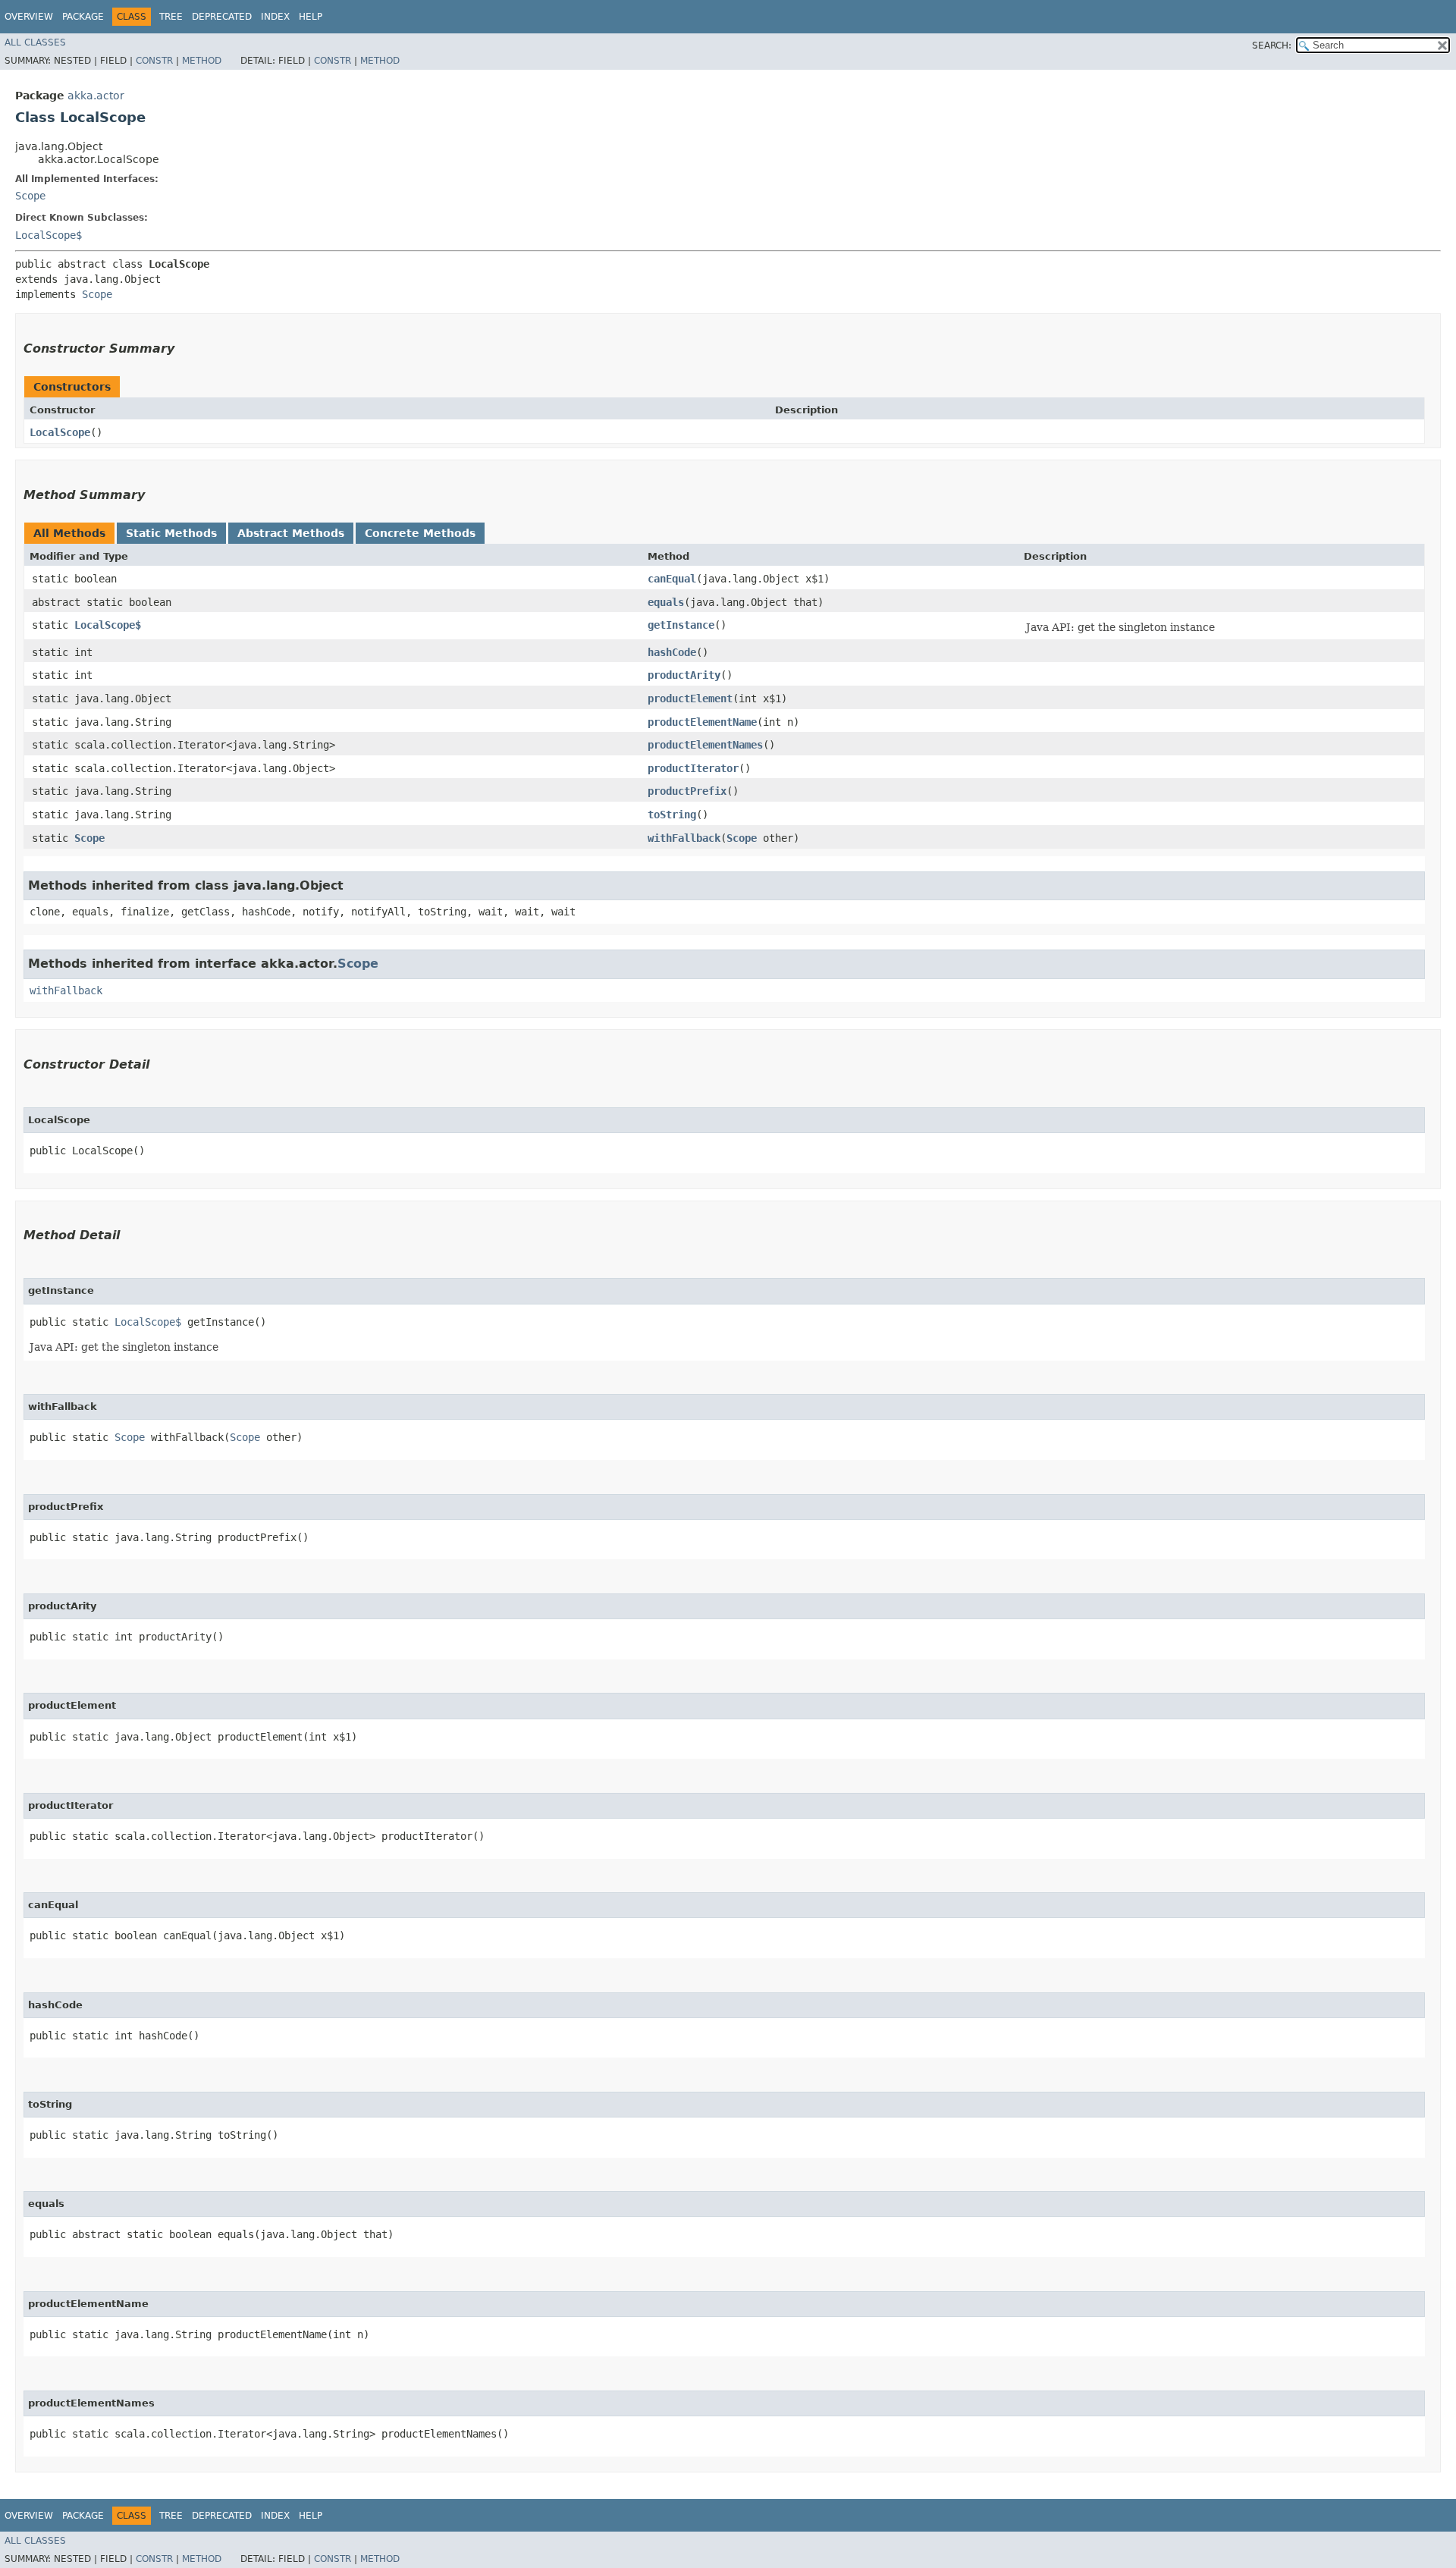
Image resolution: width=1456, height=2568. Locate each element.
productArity (684, 675)
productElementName (702, 722)
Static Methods (171, 533)
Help (311, 17)
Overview (29, 17)
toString (672, 815)
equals (666, 602)
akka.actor (96, 96)
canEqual (672, 579)
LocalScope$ (49, 235)
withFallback (684, 838)
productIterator (693, 768)
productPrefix (687, 791)
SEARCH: (1272, 46)
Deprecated (222, 17)
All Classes (35, 42)
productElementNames (705, 745)
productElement (690, 699)
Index (275, 17)
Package (83, 17)
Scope (30, 196)
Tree (171, 17)
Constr (154, 61)
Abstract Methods (291, 533)
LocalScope (60, 432)
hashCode (672, 652)
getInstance (681, 625)
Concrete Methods (420, 533)
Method (202, 61)
